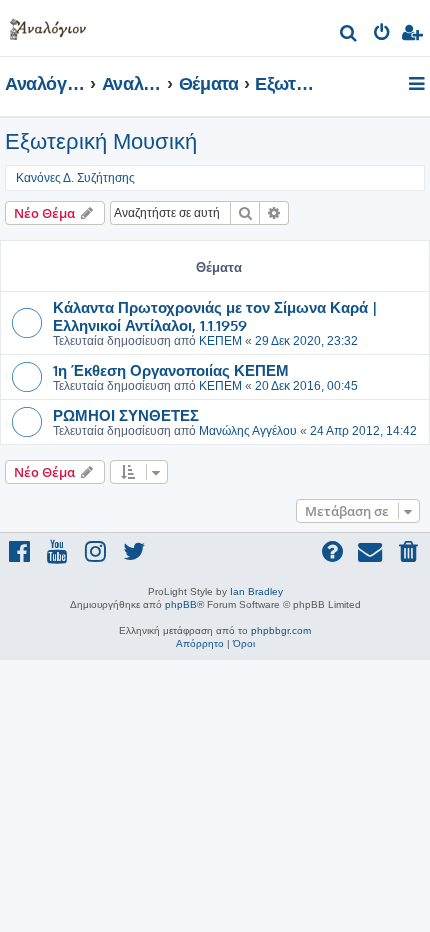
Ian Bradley (256, 591)
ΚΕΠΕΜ (220, 341)
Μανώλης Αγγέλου (248, 431)
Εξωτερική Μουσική (101, 141)
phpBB (181, 604)
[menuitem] (349, 35)
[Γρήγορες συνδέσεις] (418, 85)
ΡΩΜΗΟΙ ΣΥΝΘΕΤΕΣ (126, 415)
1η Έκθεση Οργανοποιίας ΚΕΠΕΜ (171, 370)
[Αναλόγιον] (48, 25)
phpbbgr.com (281, 630)
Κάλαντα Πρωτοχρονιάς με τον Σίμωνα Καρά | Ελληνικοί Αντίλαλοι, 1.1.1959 (215, 316)
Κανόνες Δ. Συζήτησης (75, 178)
